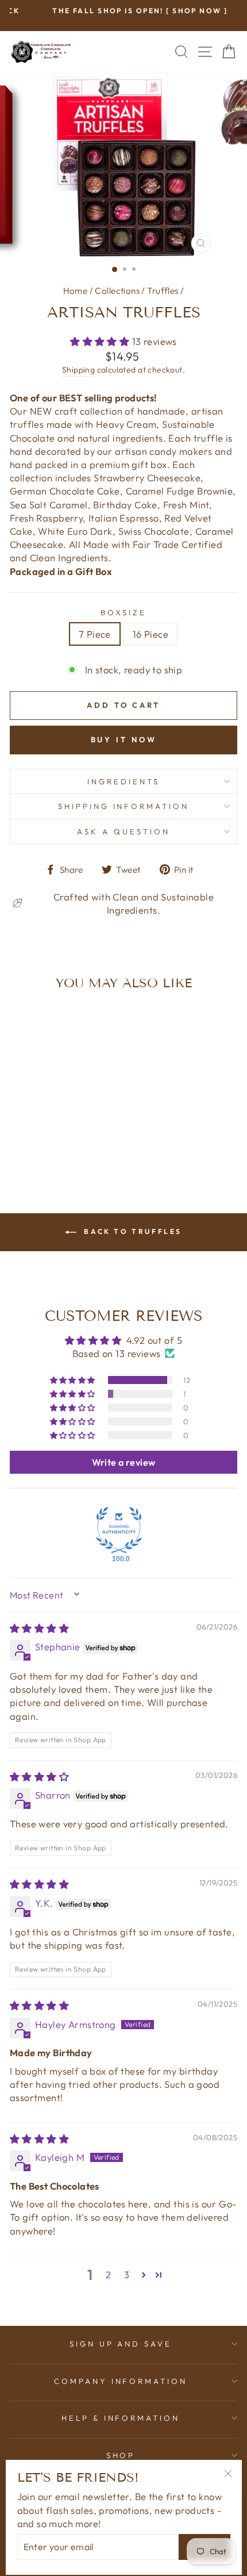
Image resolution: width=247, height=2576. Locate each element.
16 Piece (150, 634)
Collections (117, 291)
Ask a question (123, 831)
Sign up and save (121, 2344)
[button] (101, 341)
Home (76, 291)
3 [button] (127, 2274)
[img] (39, 1628)
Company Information (121, 2381)
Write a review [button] (124, 1462)
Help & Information (121, 2418)
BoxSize (123, 612)
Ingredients (123, 781)
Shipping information (124, 806)
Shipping (78, 370)
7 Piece (95, 634)
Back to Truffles (132, 1231)
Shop (121, 2455)
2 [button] (108, 2274)
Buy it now (124, 739)
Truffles (163, 291)
